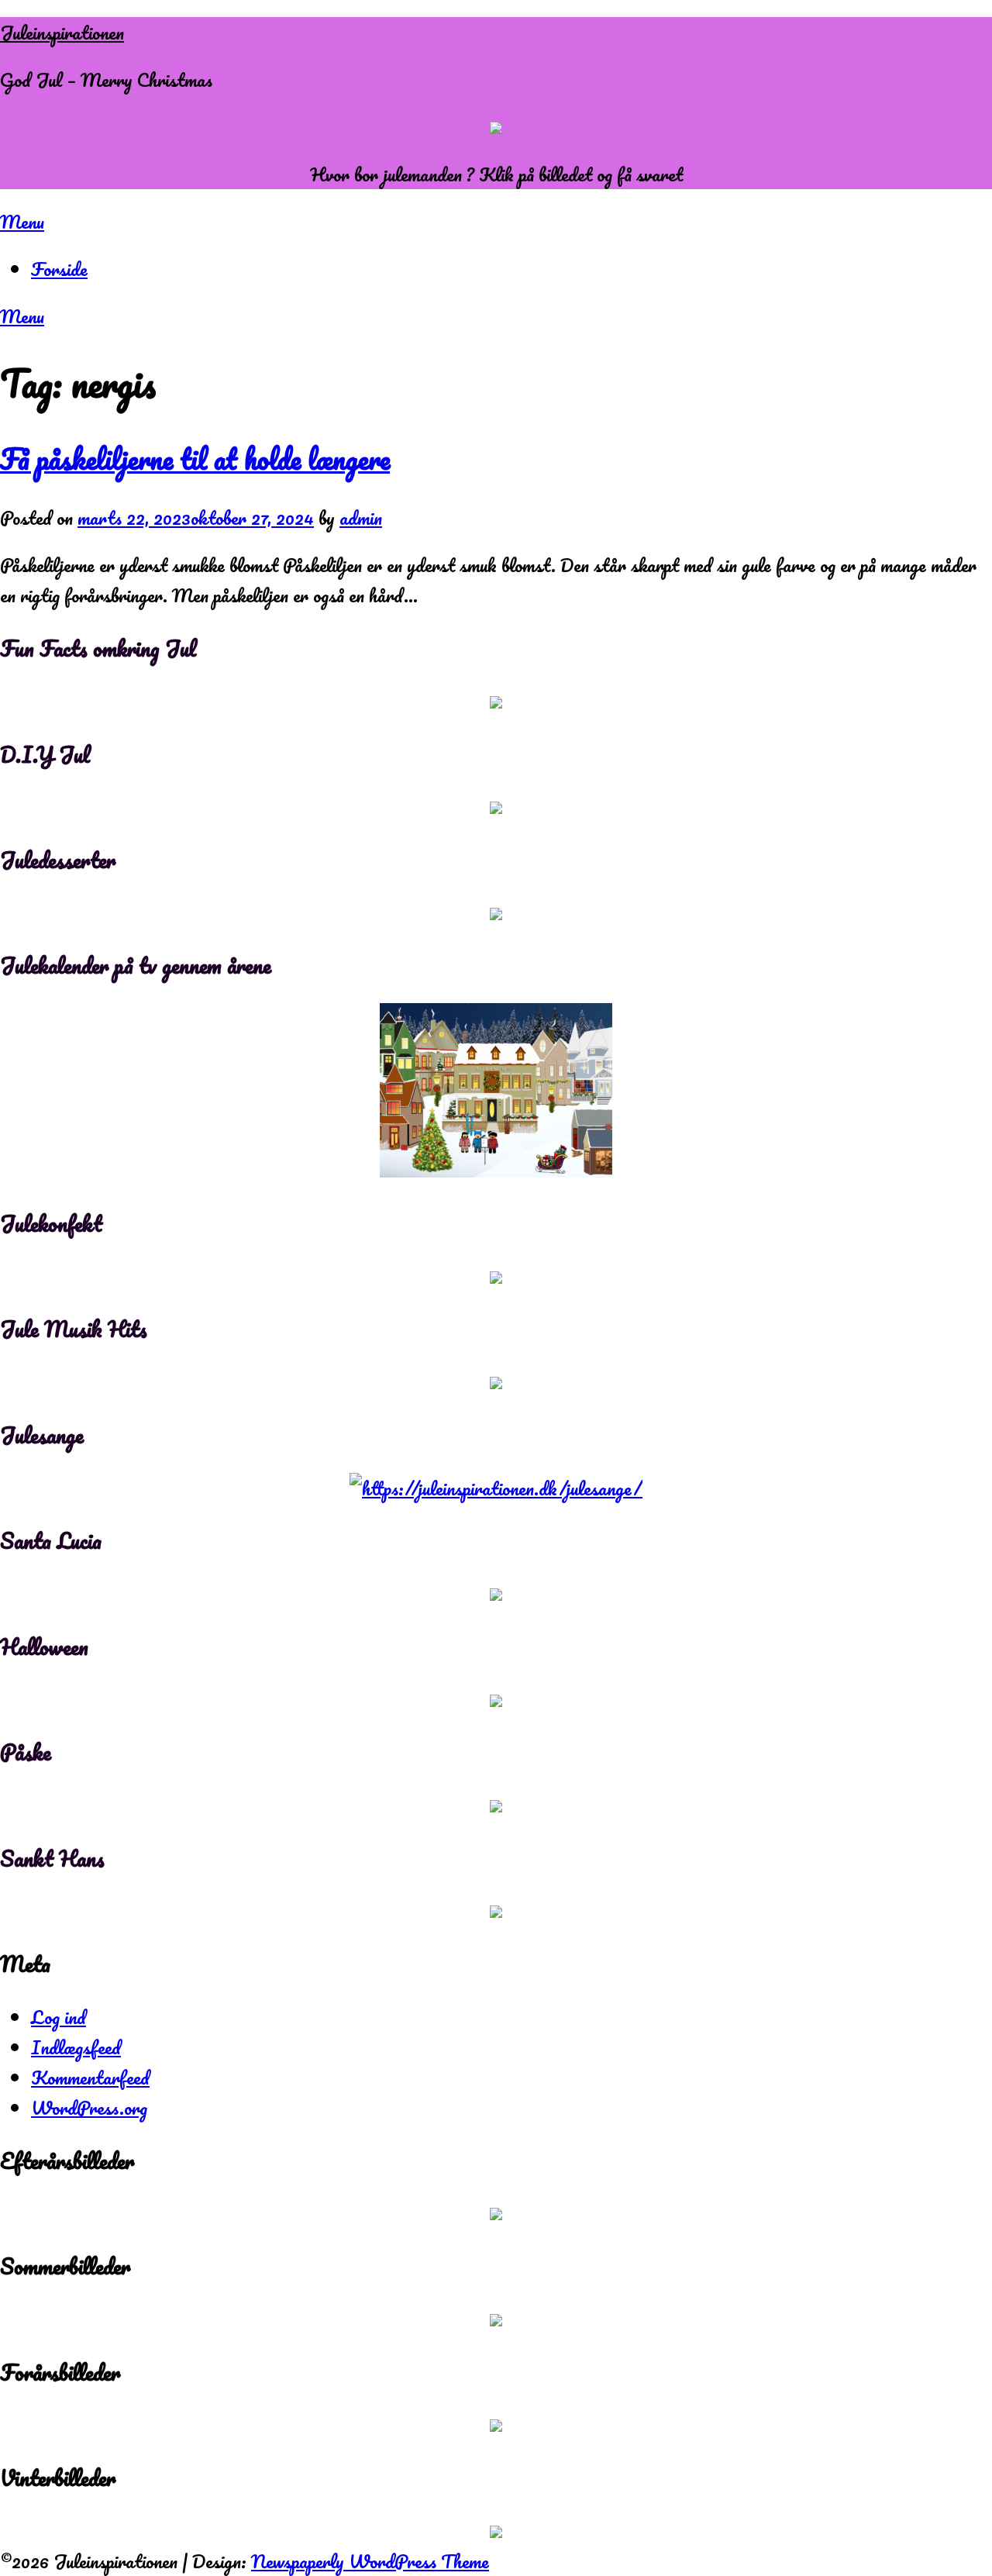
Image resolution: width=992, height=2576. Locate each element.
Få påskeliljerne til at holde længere (195, 459)
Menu (22, 221)
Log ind (59, 2017)
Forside (59, 269)
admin (361, 517)
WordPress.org (89, 2107)
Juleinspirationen (62, 32)
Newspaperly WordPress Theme (370, 2561)
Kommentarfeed (90, 2077)
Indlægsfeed (76, 2047)
